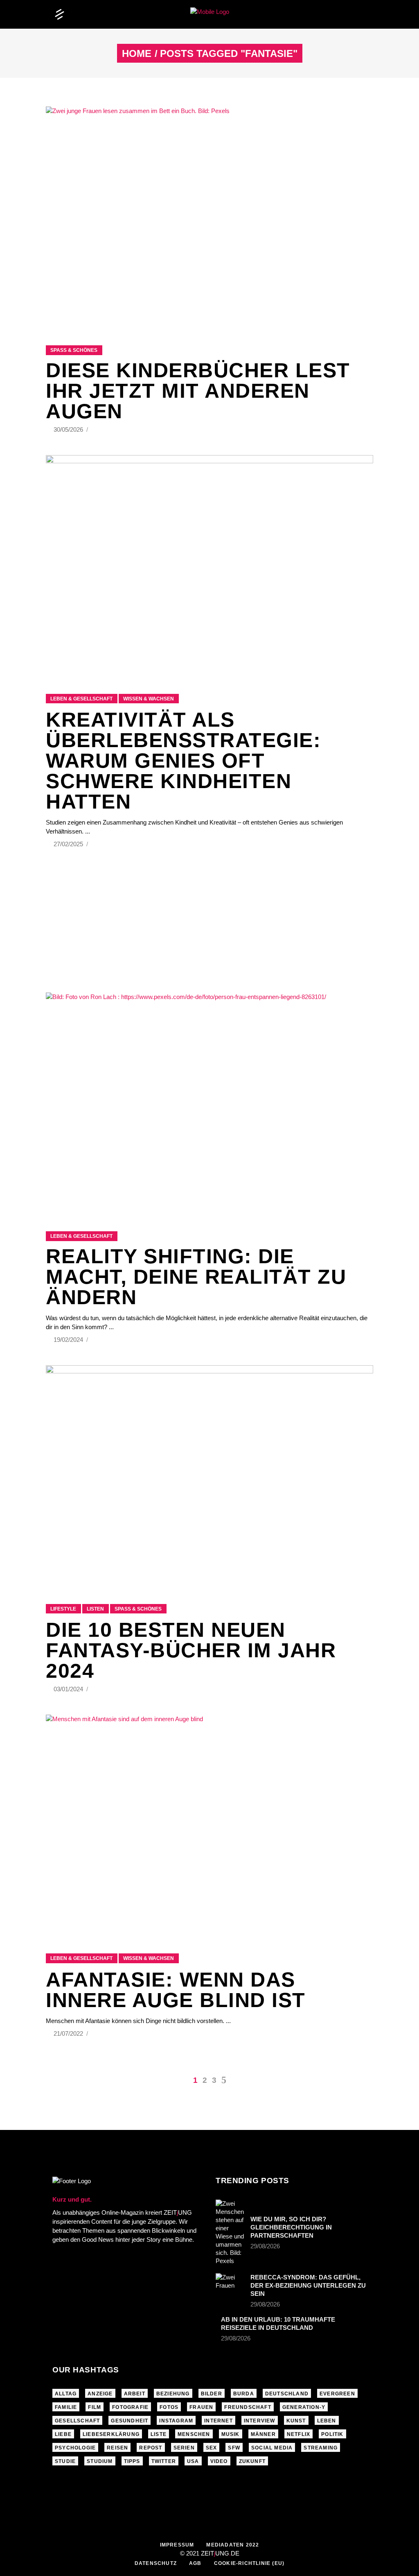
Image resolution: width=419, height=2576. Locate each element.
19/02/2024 (69, 1340)
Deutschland (287, 2394)
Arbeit (135, 2394)
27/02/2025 (69, 844)
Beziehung (173, 2394)
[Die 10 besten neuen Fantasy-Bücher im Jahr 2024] (209, 1474)
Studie (65, 2461)
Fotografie (130, 2407)
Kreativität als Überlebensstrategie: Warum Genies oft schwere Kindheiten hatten (183, 761)
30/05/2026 (69, 429)
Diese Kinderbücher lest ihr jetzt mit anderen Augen (198, 391)
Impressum (177, 2545)
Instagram (176, 2421)
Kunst (296, 2421)
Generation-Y (304, 2407)
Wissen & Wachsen (149, 699)
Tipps (132, 2461)
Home (137, 54)
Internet (219, 2421)
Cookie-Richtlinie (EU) (249, 2563)
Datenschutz (156, 2563)
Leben (327, 2421)
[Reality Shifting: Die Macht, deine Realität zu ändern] (209, 1102)
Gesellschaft (77, 2421)
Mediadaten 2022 (233, 2545)
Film (95, 2407)
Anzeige (100, 2394)
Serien (184, 2448)
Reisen (117, 2448)
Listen (95, 1609)
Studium (100, 2461)
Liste (159, 2434)
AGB (195, 2563)
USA (193, 2461)
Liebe (63, 2434)
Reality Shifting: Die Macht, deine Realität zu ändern (196, 1277)
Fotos (169, 2407)
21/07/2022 (69, 2033)
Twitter (164, 2461)
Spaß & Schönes (74, 350)
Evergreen (337, 2394)
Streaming (321, 2448)
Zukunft (252, 2461)
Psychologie (75, 2448)
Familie (66, 2407)
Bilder (212, 2394)
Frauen (201, 2407)
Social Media (272, 2448)
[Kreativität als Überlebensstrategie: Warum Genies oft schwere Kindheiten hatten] (209, 564)
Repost (151, 2448)
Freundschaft (248, 2407)
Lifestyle (63, 1609)
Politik (332, 2434)
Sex (212, 2448)
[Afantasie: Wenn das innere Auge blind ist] (209, 1824)
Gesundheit (130, 2421)
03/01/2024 (69, 1689)
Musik (231, 2434)
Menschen (194, 2434)
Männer (263, 2434)
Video (219, 2461)
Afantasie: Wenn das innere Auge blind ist (176, 1990)
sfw (234, 2448)
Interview (260, 2421)
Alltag (66, 2394)
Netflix (298, 2434)
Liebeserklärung (111, 2434)
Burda (244, 2394)
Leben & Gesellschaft (81, 699)
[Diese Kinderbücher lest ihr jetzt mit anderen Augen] (209, 216)
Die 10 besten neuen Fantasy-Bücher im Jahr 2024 (191, 1650)
